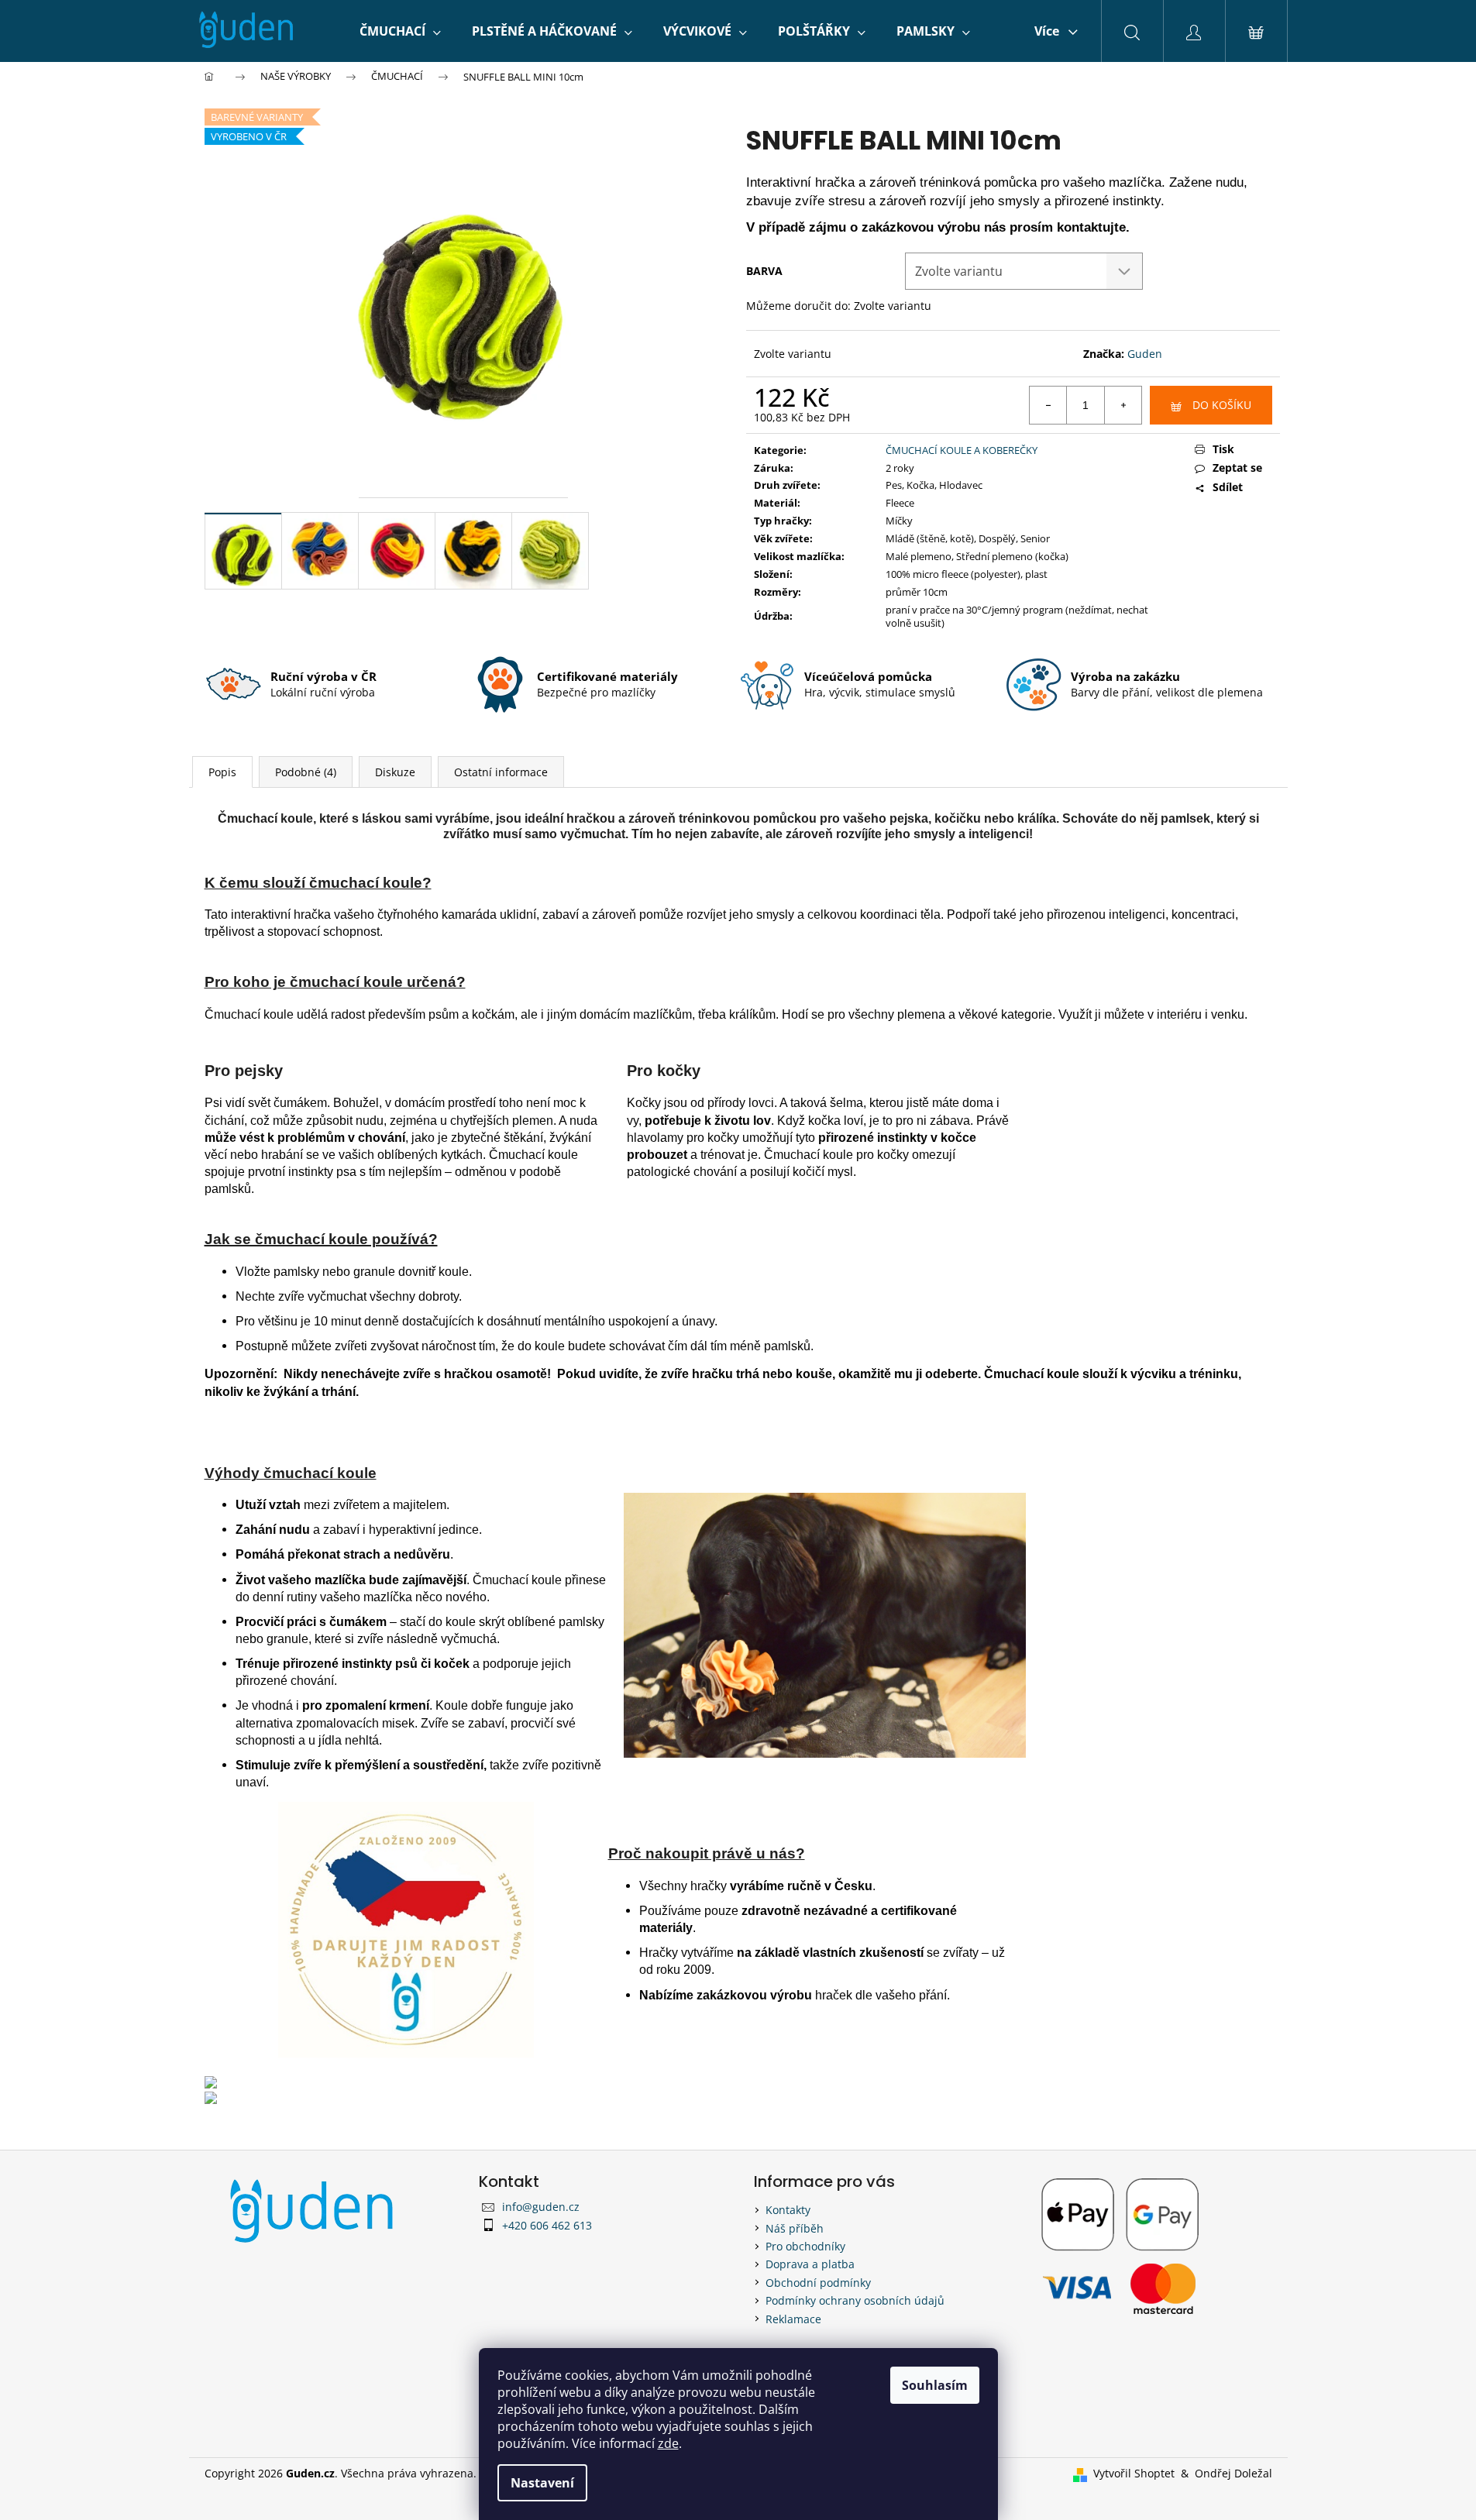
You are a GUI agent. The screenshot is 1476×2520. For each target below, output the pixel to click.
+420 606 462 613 (547, 2225)
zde (668, 2443)
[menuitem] (400, 31)
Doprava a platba (810, 2264)
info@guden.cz (541, 2207)
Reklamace (793, 2319)
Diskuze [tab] (395, 772)
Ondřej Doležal (1233, 2473)
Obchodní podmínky (818, 2283)
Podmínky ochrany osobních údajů (855, 2300)
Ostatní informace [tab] (501, 772)
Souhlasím (935, 2385)
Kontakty (788, 2210)
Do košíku (1222, 405)
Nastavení (542, 2483)
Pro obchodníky (805, 2246)
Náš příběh (795, 2228)
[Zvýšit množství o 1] (1123, 405)
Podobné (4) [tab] (306, 772)
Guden (1145, 354)
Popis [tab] (222, 772)
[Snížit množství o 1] (1048, 405)
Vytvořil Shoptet (1134, 2473)
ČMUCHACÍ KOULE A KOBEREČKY (962, 450)
